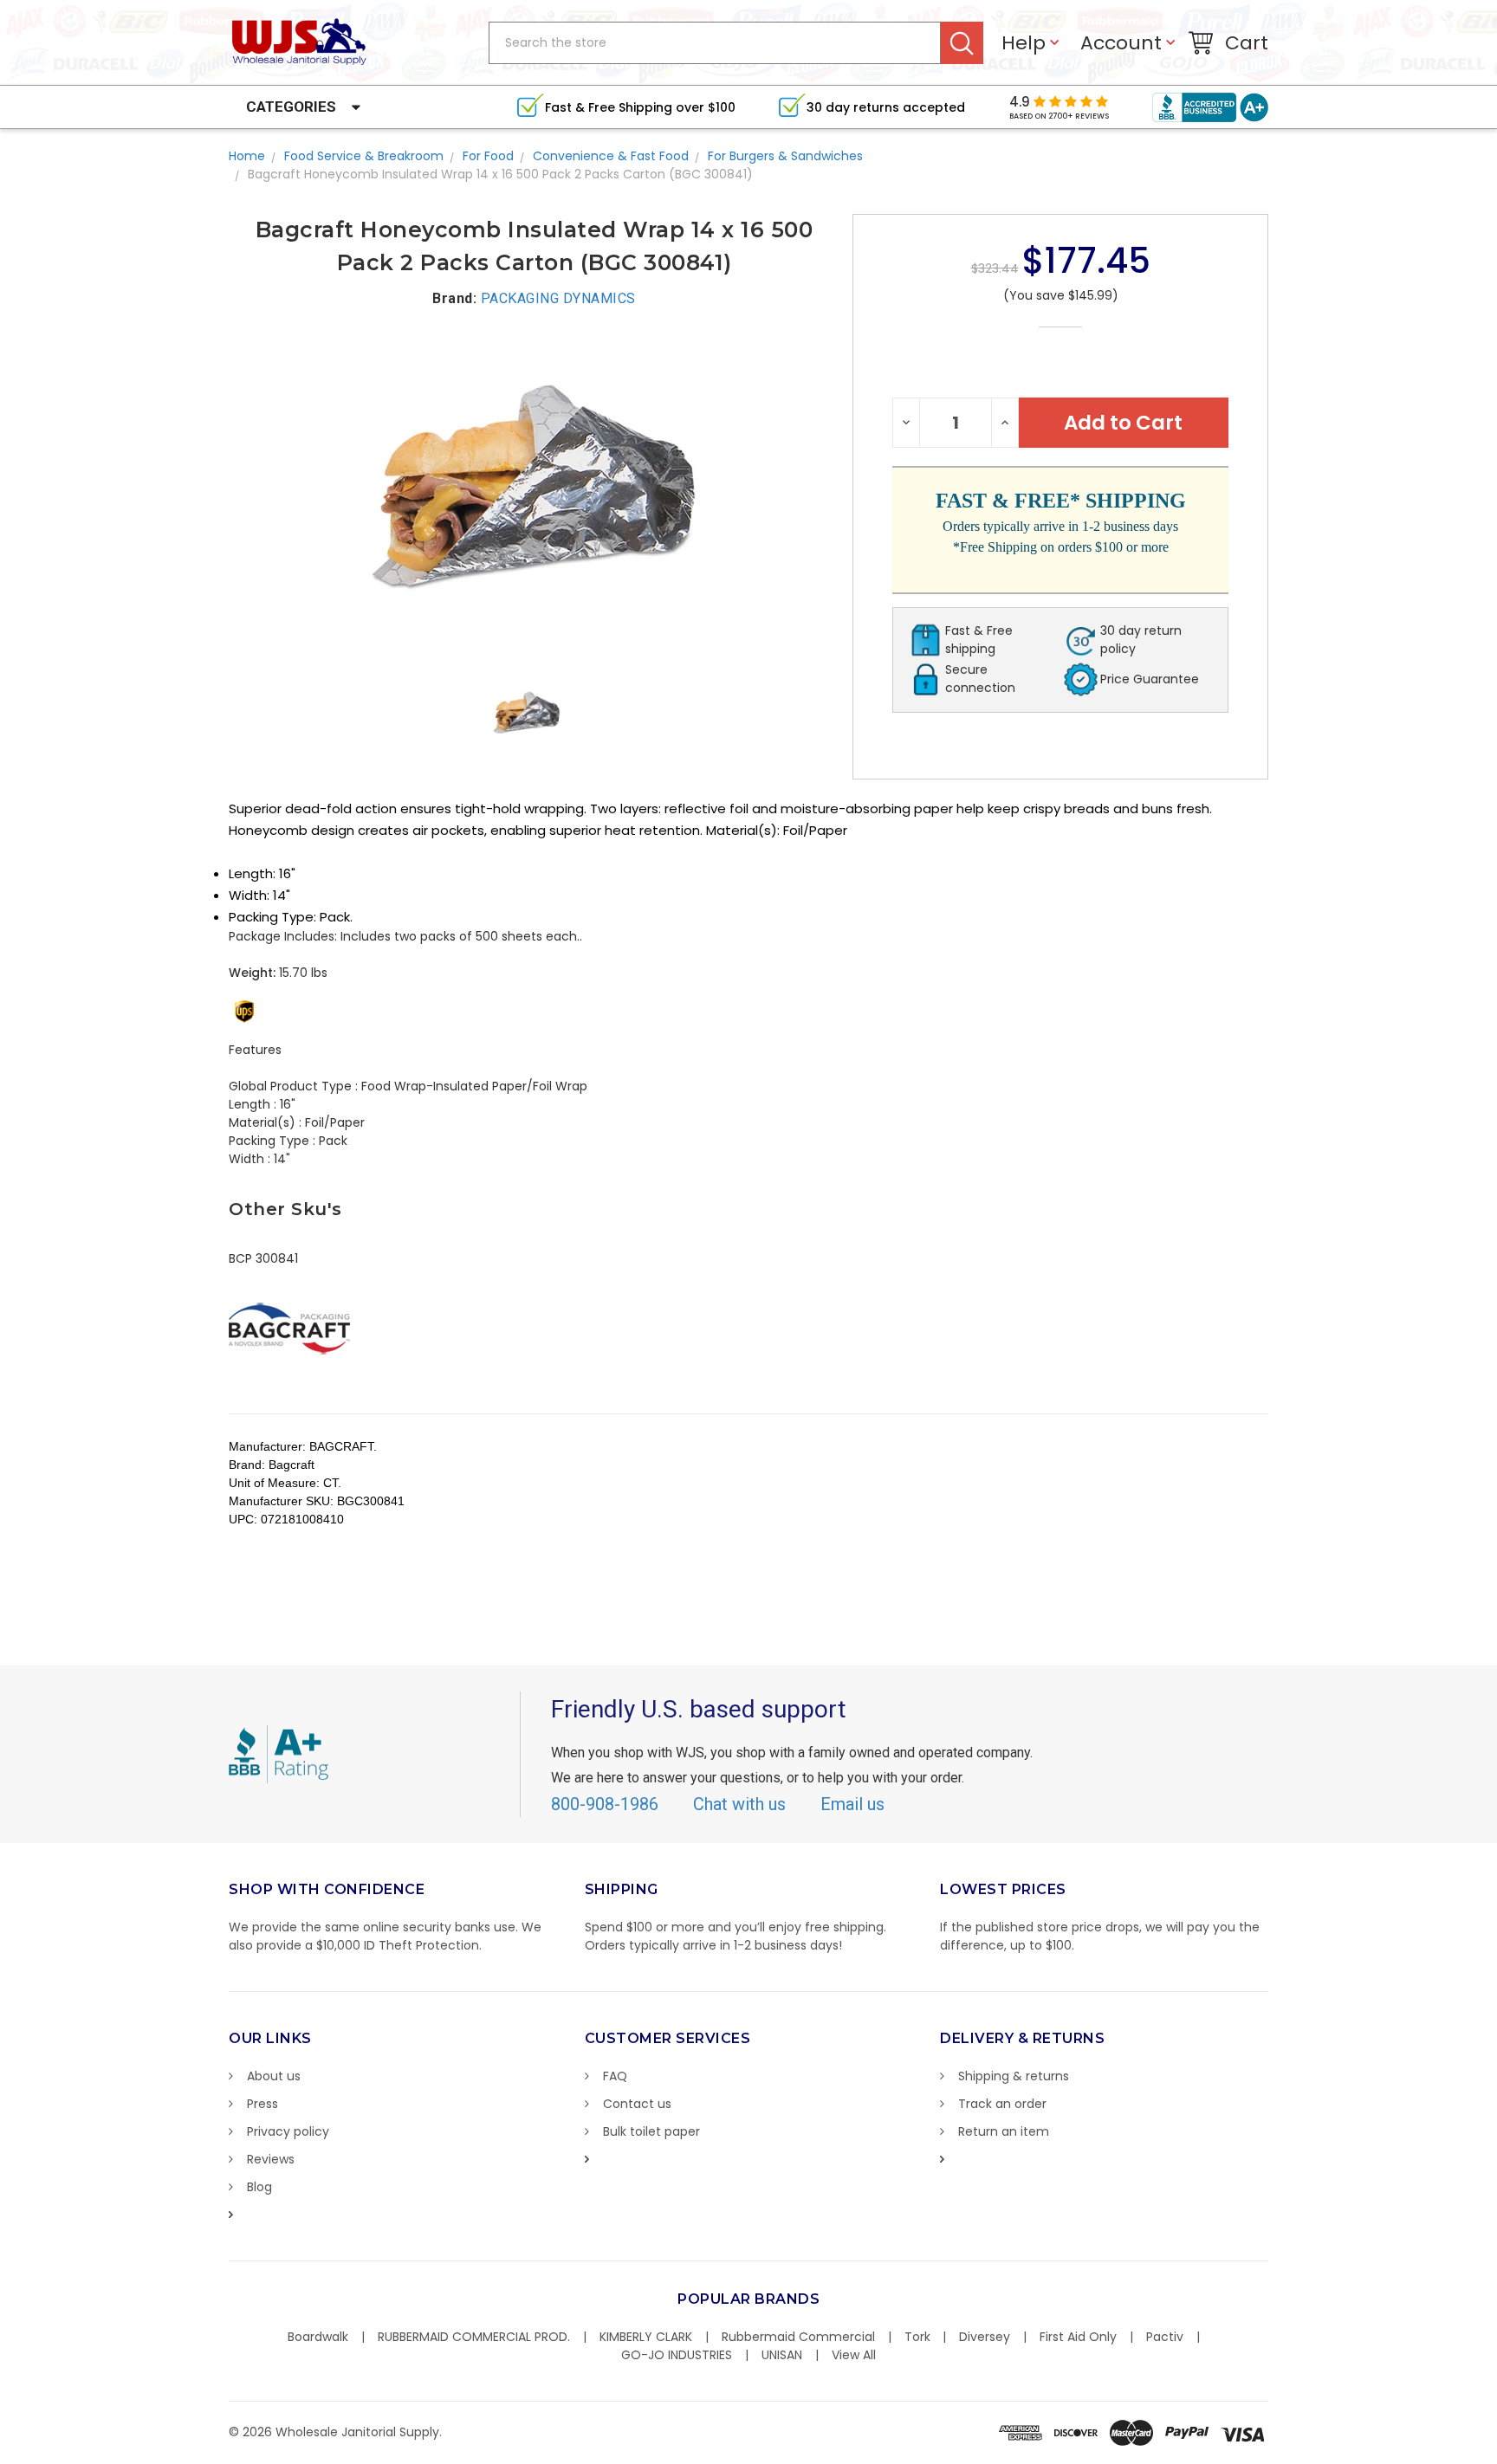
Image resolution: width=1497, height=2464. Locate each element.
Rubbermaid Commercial (798, 2337)
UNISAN (782, 2355)
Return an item (1004, 2131)
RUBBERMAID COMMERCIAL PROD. (474, 2337)
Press (262, 2104)
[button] (1496, 2455)
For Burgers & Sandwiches (785, 156)
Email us (852, 1804)
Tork (917, 2337)
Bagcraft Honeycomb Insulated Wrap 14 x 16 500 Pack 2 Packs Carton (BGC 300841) (500, 174)
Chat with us (739, 1804)
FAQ (615, 2076)
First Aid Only (1078, 2337)
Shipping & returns (1014, 2076)
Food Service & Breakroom (364, 156)
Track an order (1002, 2104)
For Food (488, 156)
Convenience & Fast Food (611, 156)
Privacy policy (288, 2131)
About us (274, 2076)
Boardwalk (318, 2337)
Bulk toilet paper (651, 2131)
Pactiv (1165, 2337)
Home (247, 156)
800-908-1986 (605, 1804)
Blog (259, 2187)
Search (962, 43)
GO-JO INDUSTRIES (677, 2355)
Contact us (637, 2104)
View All (854, 2355)
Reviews (271, 2159)
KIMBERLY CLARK (646, 2337)
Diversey (985, 2337)
